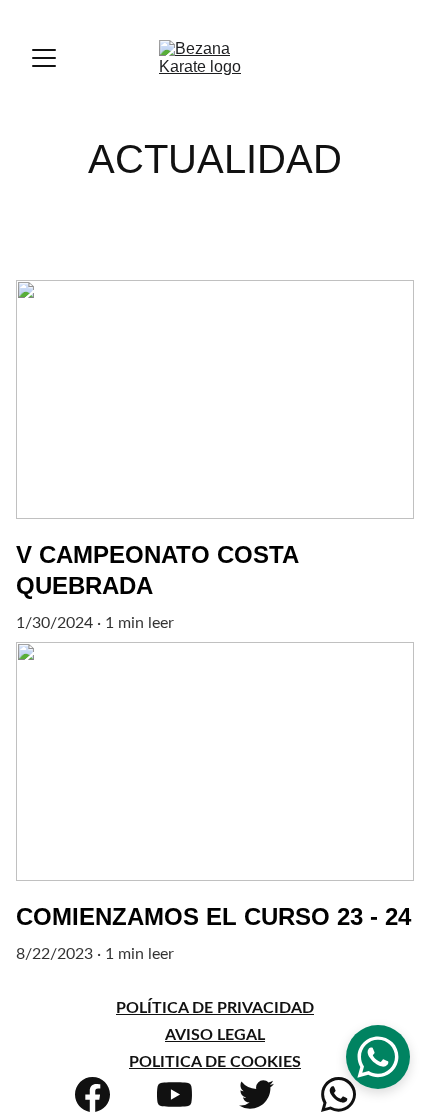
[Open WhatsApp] (378, 1057)
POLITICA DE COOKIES (215, 1062)
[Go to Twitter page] (256, 1094)
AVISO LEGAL (215, 1035)
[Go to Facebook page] (92, 1094)
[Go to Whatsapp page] (338, 1094)
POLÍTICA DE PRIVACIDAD (215, 1008)
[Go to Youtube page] (174, 1094)
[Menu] (44, 58)
